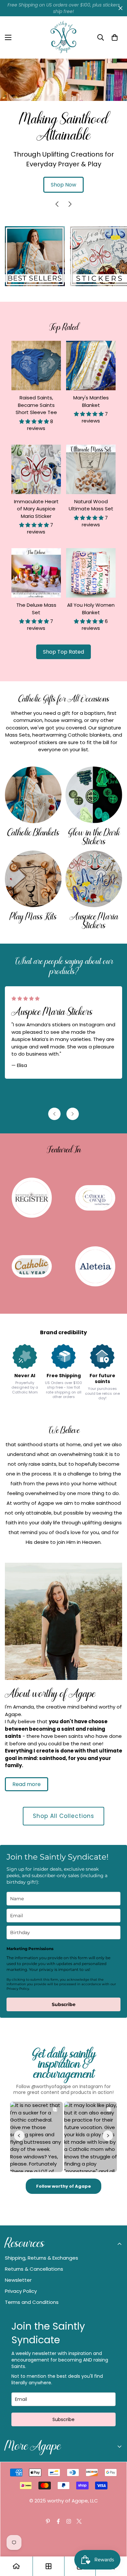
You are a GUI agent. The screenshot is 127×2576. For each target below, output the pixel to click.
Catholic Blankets (33, 833)
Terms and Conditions (32, 2302)
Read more (27, 1784)
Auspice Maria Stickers (94, 921)
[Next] (70, 204)
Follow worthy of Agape (63, 2186)
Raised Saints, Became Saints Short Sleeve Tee (36, 405)
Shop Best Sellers (64, 119)
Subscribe (64, 2004)
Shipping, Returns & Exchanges (42, 2258)
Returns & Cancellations (34, 2269)
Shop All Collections (63, 1816)
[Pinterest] (48, 2521)
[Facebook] (58, 2521)
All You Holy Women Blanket (91, 609)
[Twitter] (79, 2521)
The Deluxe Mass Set (36, 609)
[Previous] (57, 204)
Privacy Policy (21, 2291)
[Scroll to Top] (115, 2541)
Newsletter (18, 2280)
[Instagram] (69, 2521)
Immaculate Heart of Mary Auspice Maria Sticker (36, 509)
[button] (115, 37)
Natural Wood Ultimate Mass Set (91, 505)
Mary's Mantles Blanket (91, 401)
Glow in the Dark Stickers (94, 837)
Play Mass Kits (33, 917)
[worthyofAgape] (63, 37)
